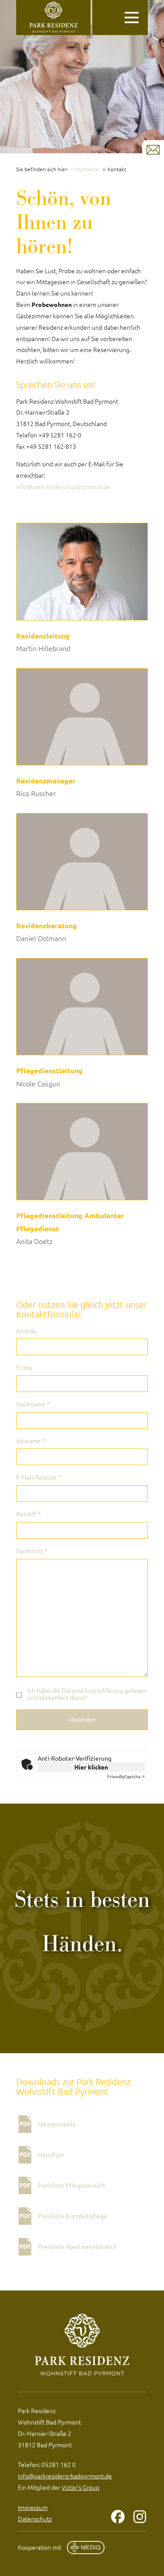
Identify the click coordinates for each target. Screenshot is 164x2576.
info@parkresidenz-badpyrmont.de (63, 486)
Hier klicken (91, 1767)
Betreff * (29, 1514)
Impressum (33, 2507)
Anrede (26, 1331)
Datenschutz (35, 2519)
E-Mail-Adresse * (39, 1477)
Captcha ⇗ (126, 1776)
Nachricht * (32, 1551)
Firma (24, 1367)
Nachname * (33, 1404)
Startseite (87, 169)
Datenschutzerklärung (92, 1690)
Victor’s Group (80, 2487)
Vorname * (31, 1441)
